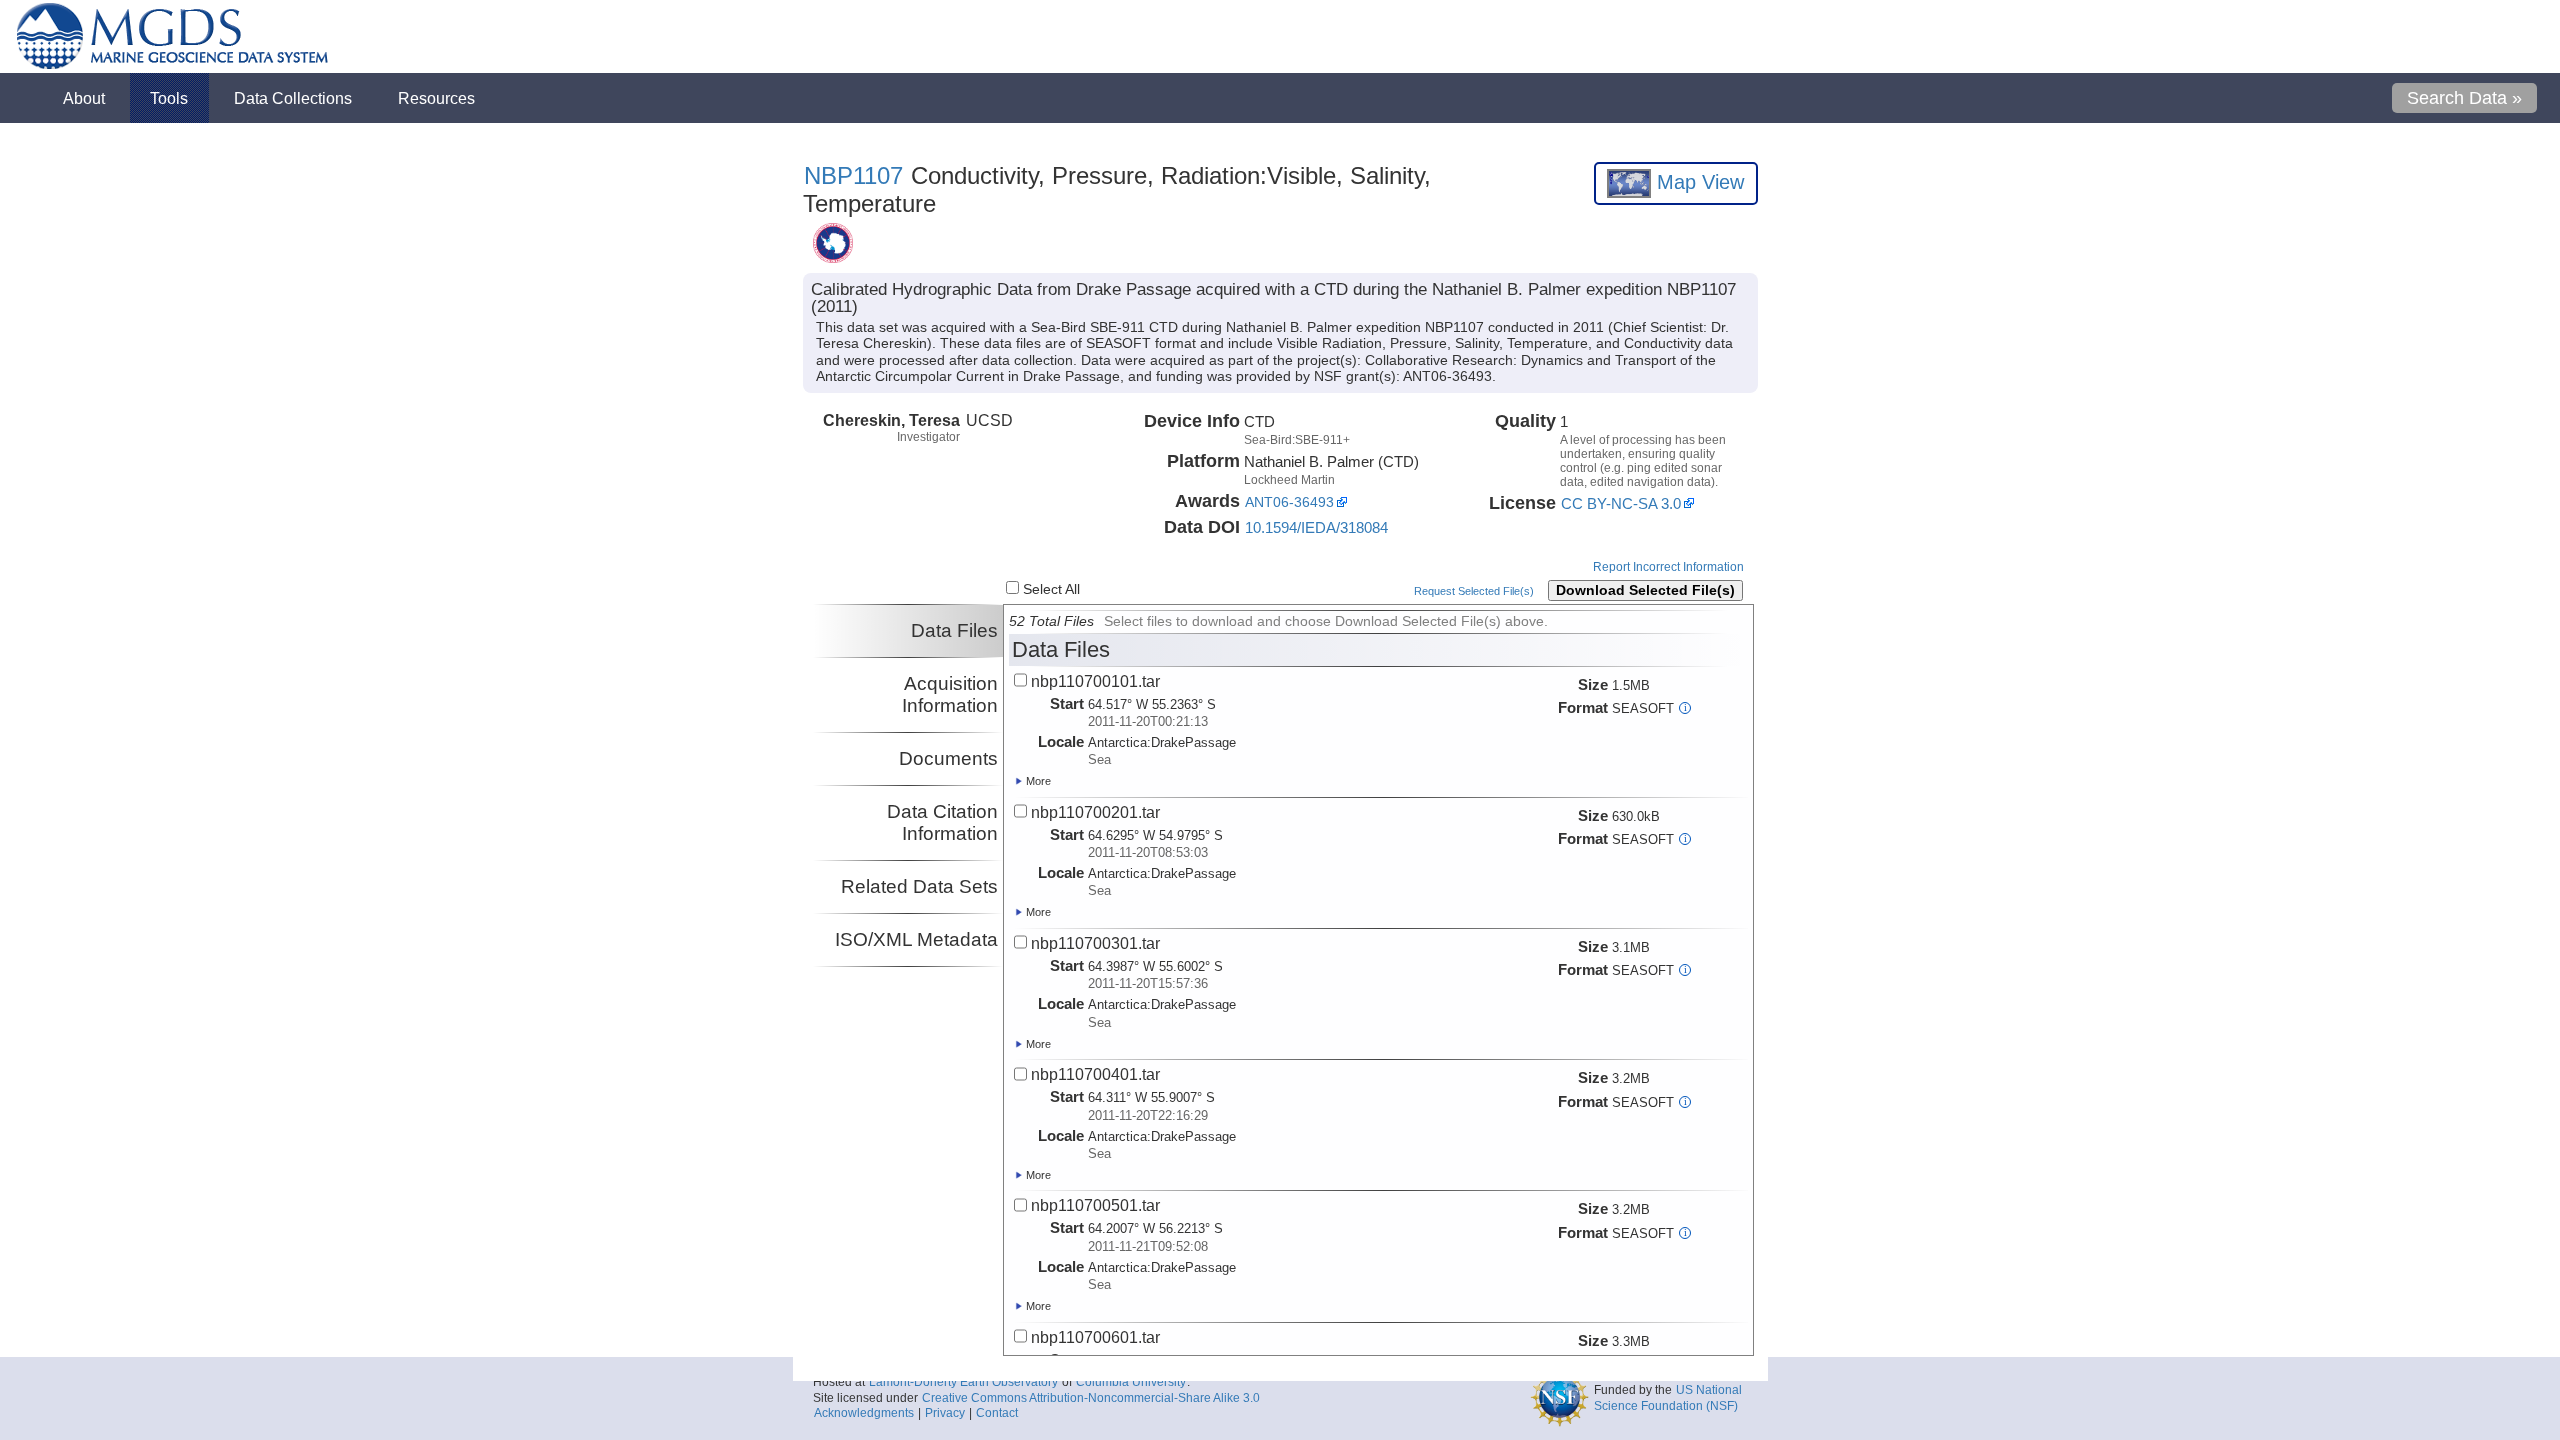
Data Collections (293, 98)
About (84, 98)
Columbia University (1121, 1426)
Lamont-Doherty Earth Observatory (953, 1426)
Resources (436, 98)
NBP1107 (853, 175)
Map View (1697, 182)
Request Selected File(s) (1474, 591)
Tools (169, 98)
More (1037, 781)
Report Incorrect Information (1668, 567)
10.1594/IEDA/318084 (1316, 527)
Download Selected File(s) (1645, 590)
